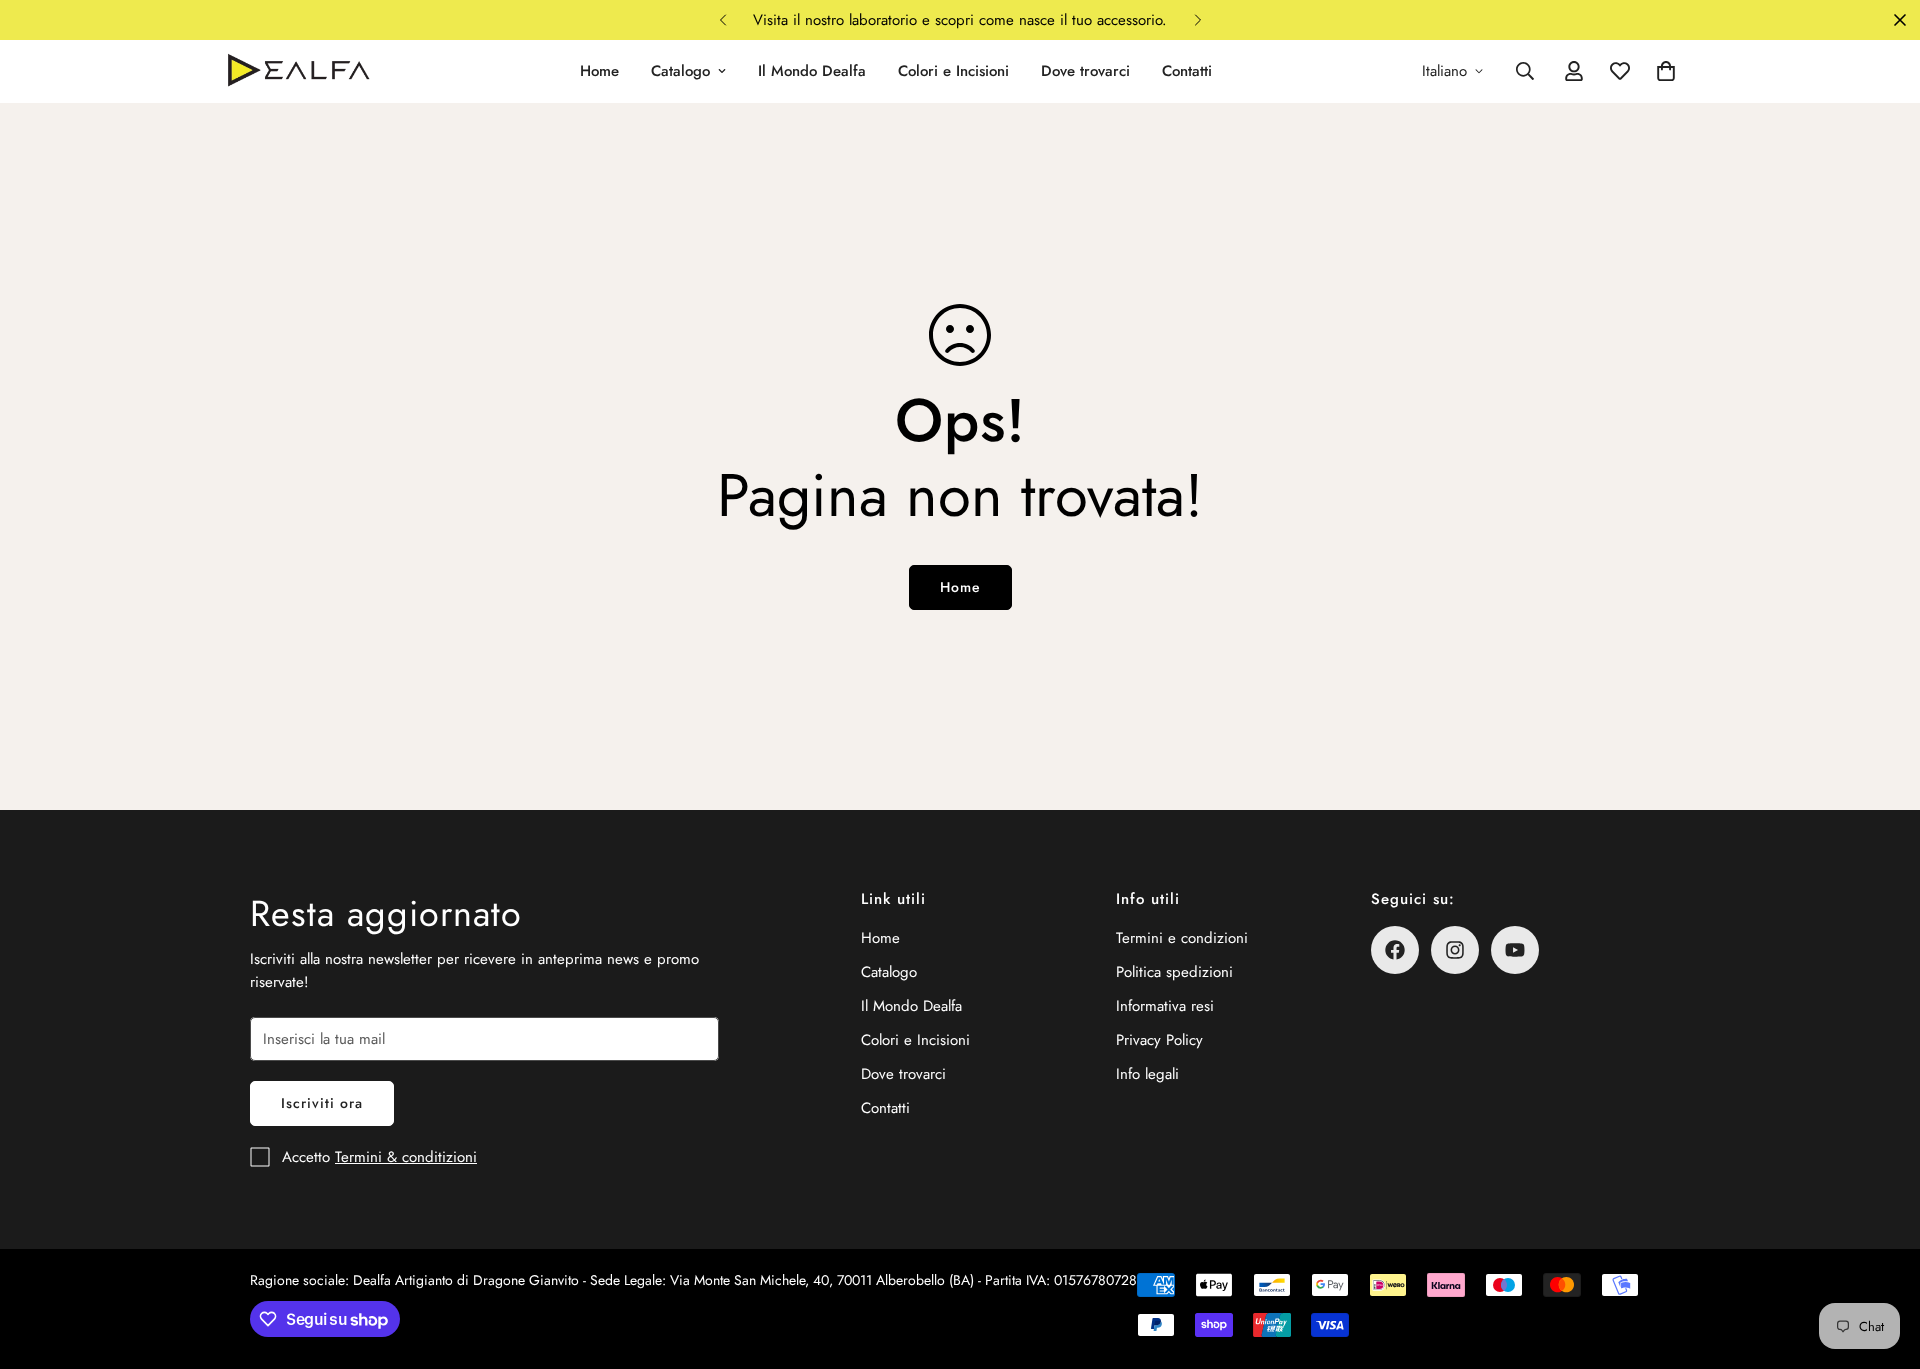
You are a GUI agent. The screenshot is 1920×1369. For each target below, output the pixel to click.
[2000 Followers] (1455, 950)
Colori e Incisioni (953, 71)
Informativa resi (1165, 1006)
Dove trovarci (1085, 71)
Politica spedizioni (1174, 972)
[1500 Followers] (1395, 950)
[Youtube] (1515, 950)
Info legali (1147, 1074)
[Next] (1197, 20)
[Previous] (722, 20)
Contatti (1187, 71)
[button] (1666, 71)
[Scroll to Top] (1881, 1260)
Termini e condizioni (1182, 938)
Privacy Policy (1159, 1040)
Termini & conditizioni (406, 1157)
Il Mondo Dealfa (812, 71)
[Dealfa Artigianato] (297, 71)
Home (599, 71)
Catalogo (680, 71)
